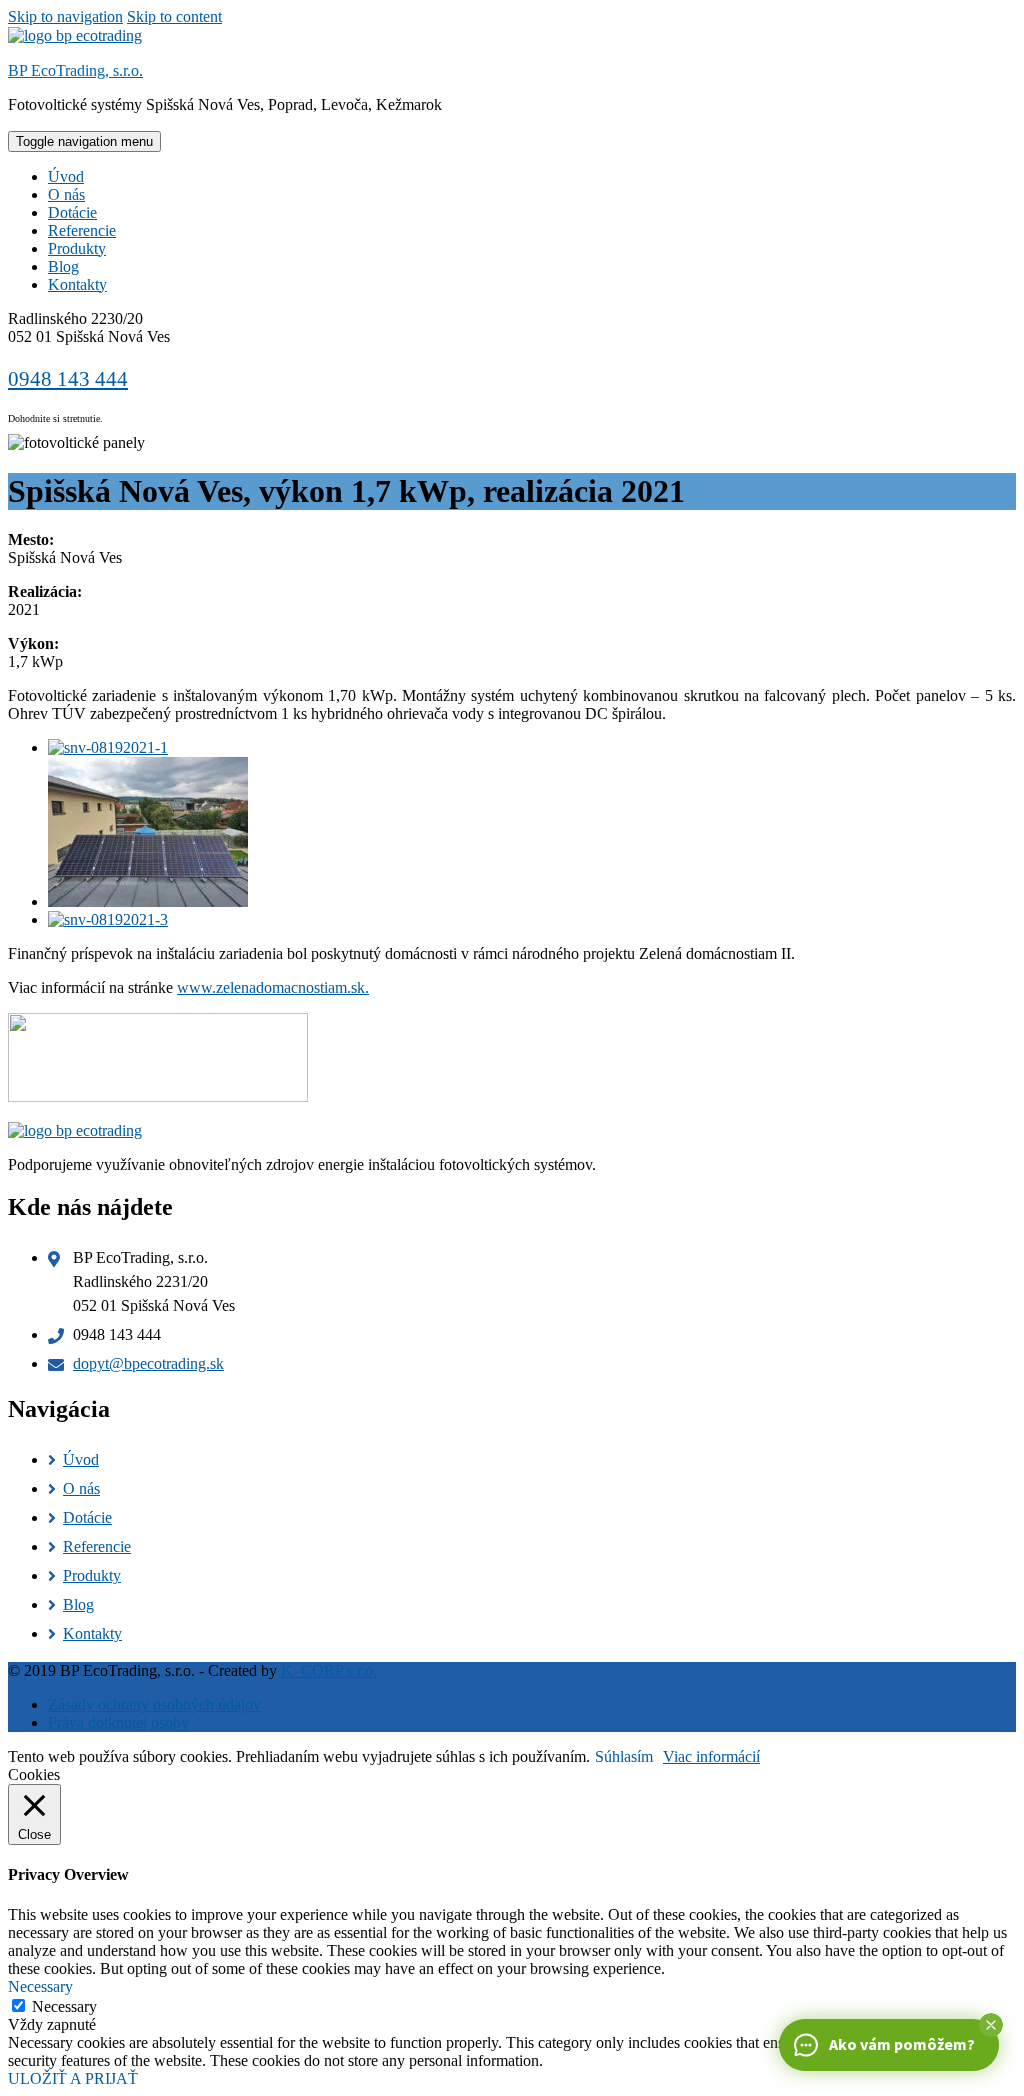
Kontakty (77, 284)
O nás (66, 194)
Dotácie (72, 212)
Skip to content (174, 16)
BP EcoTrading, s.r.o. (75, 70)
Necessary (64, 2006)
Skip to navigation (65, 16)
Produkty (77, 248)
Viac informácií (711, 1756)
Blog (63, 266)
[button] (991, 2025)
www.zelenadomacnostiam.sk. (273, 987)
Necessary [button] (40, 1986)
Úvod (66, 176)
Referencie (82, 230)
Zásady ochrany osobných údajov (154, 1704)
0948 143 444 (68, 379)
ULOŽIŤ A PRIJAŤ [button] (73, 2078)
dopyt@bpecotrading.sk (148, 1363)
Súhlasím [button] (624, 1756)
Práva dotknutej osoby (118, 1722)
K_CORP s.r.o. (329, 1670)
